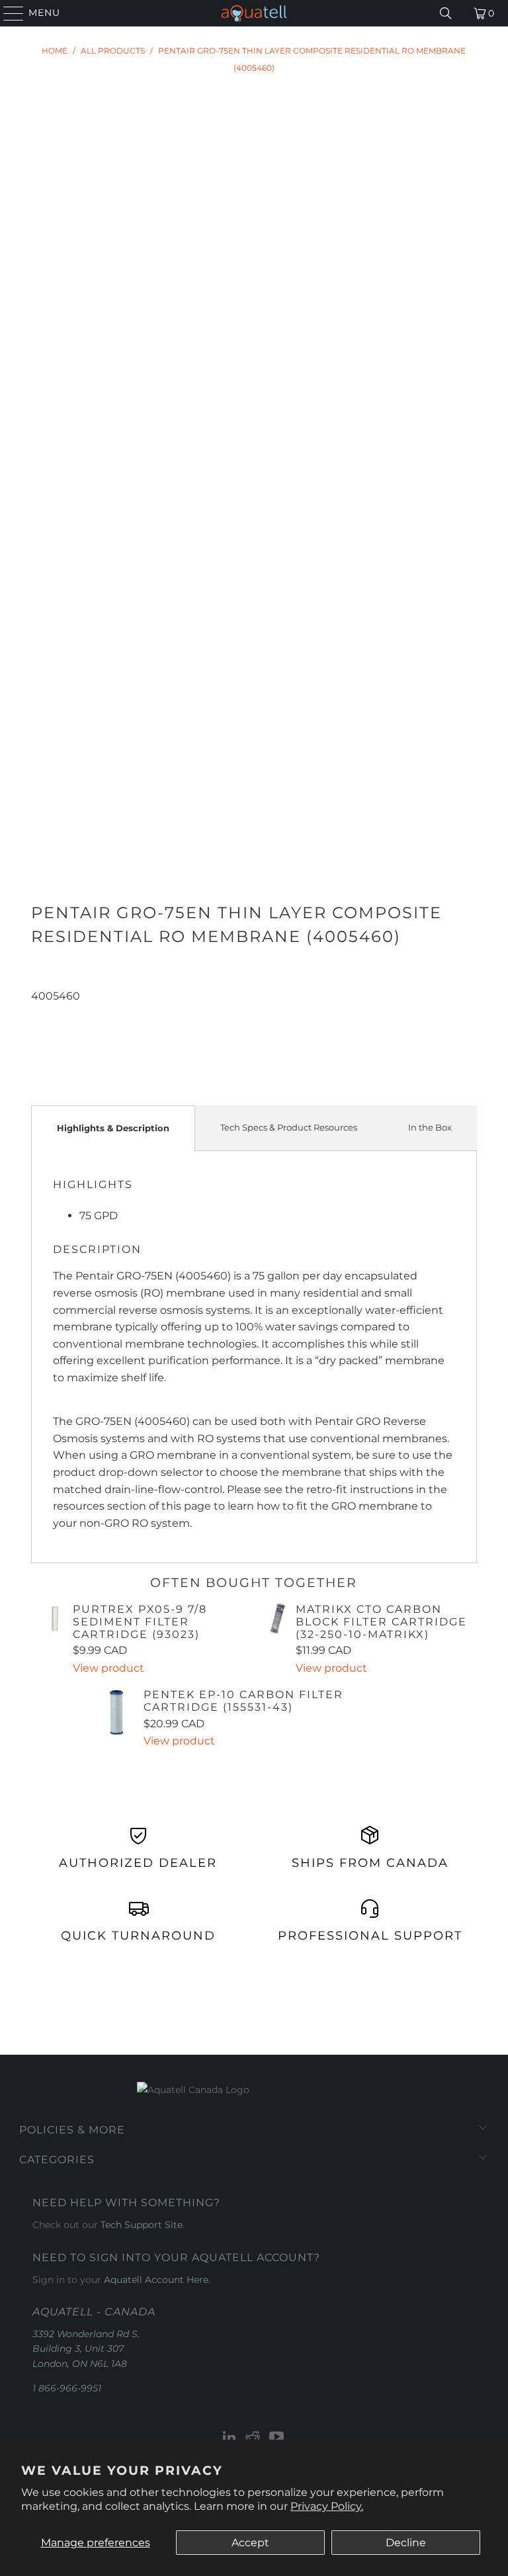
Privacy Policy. (327, 2506)
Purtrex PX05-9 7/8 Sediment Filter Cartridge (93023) (140, 1622)
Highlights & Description (113, 1128)
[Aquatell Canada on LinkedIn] (230, 2438)
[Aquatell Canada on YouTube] (277, 2438)
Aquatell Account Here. (157, 2280)
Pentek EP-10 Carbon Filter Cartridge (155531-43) (243, 1701)
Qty (39, 1013)
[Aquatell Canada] (254, 13)
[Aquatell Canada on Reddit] (253, 2438)
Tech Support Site (142, 2225)
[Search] (446, 13)
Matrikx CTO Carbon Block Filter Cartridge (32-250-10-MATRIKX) (381, 1622)
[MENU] (8, 13)
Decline (406, 2543)
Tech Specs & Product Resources (289, 1127)
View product (108, 1668)
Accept (250, 2543)
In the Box (430, 1127)
